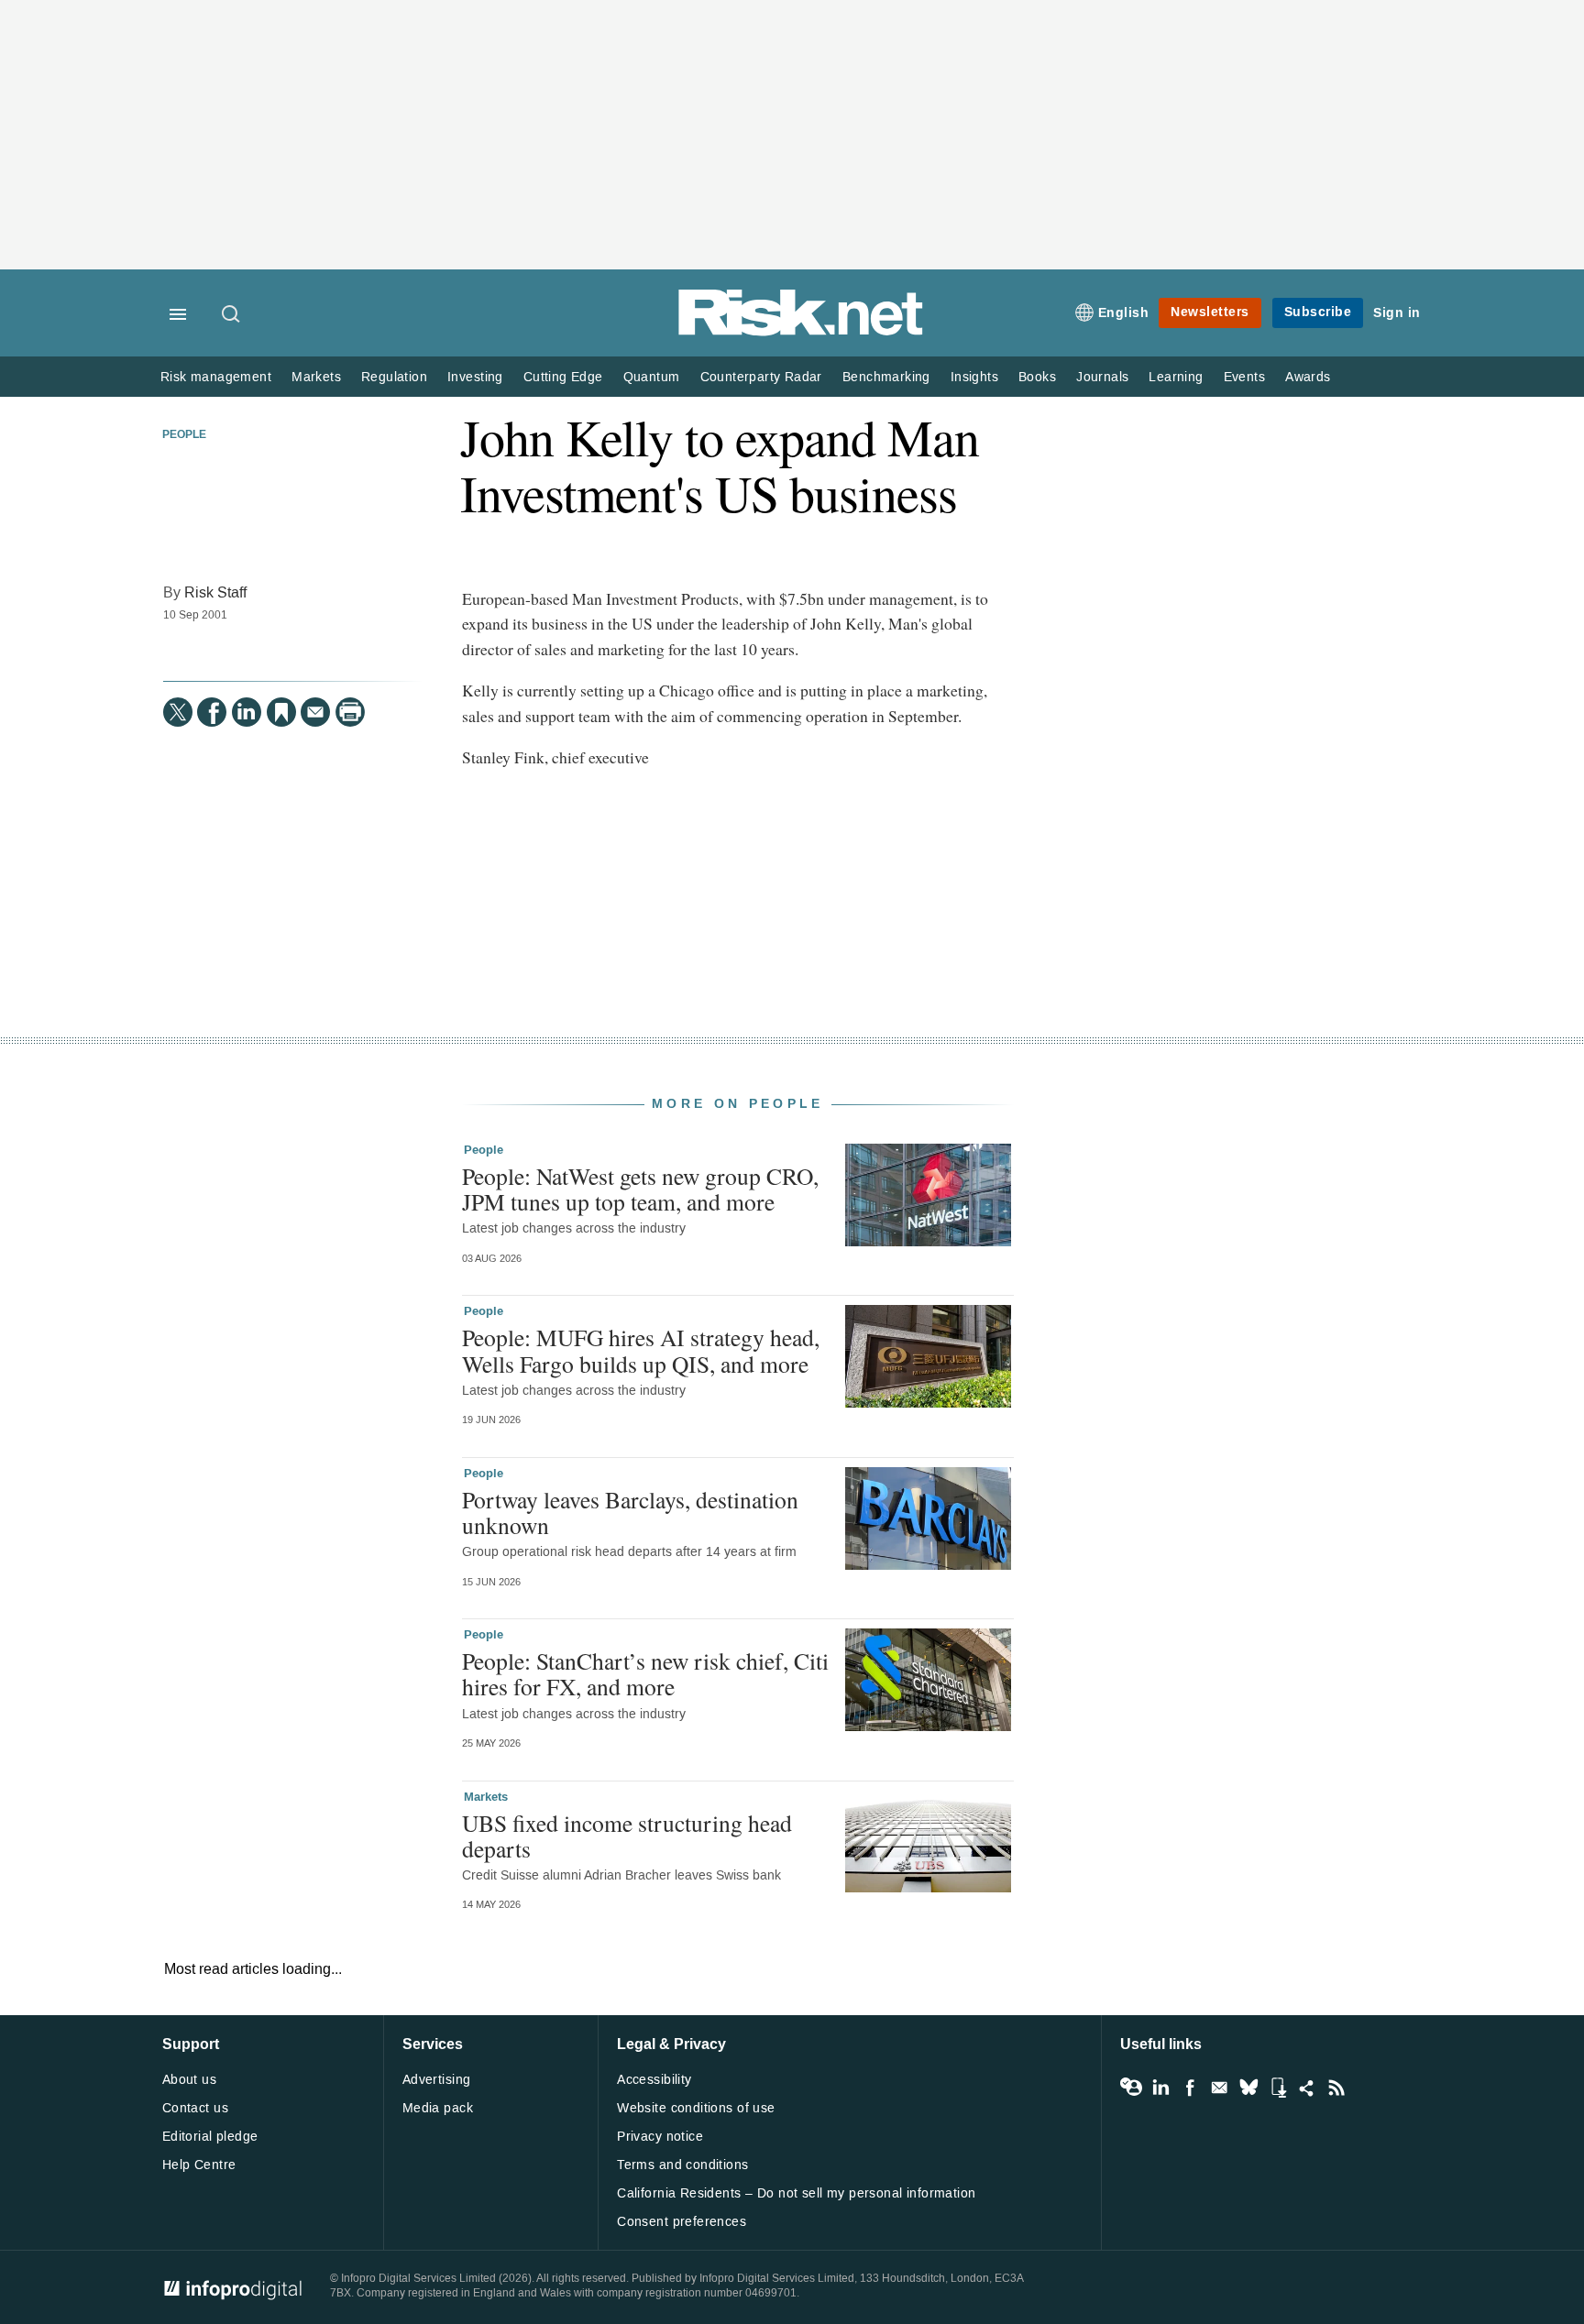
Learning (1176, 377)
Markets (316, 377)
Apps (1278, 2088)
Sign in (1397, 313)
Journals (1102, 377)
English (1124, 313)
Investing (475, 377)
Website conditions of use (696, 2108)
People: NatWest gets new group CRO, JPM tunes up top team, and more (640, 1189)
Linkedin (1160, 2088)
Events (1244, 377)
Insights (974, 377)
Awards (1308, 377)
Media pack (438, 2108)
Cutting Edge (563, 377)
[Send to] (315, 712)
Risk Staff (215, 592)
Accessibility (654, 2080)
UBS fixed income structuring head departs (627, 1836)
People (184, 435)
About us (189, 2080)
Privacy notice (660, 2137)
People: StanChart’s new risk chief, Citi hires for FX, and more (645, 1673)
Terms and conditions (682, 2165)
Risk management (216, 377)
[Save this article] (281, 712)
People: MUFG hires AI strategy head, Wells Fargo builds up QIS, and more (641, 1350)
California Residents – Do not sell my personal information (796, 2193)
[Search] (232, 315)
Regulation (394, 377)
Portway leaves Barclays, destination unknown (630, 1512)
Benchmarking (886, 377)
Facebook (1190, 2088)
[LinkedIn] (247, 712)
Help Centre (199, 2165)
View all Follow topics (1131, 2088)
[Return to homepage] (801, 332)
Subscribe (1318, 312)
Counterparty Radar (761, 377)
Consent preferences (682, 2222)
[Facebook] (212, 712)
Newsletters (1210, 312)
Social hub (1307, 2088)
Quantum (652, 377)
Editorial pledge (210, 2137)
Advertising (437, 2080)
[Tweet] (178, 712)
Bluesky (1248, 2088)
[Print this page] (350, 712)
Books (1037, 377)
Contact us (195, 2108)
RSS (1336, 2088)
